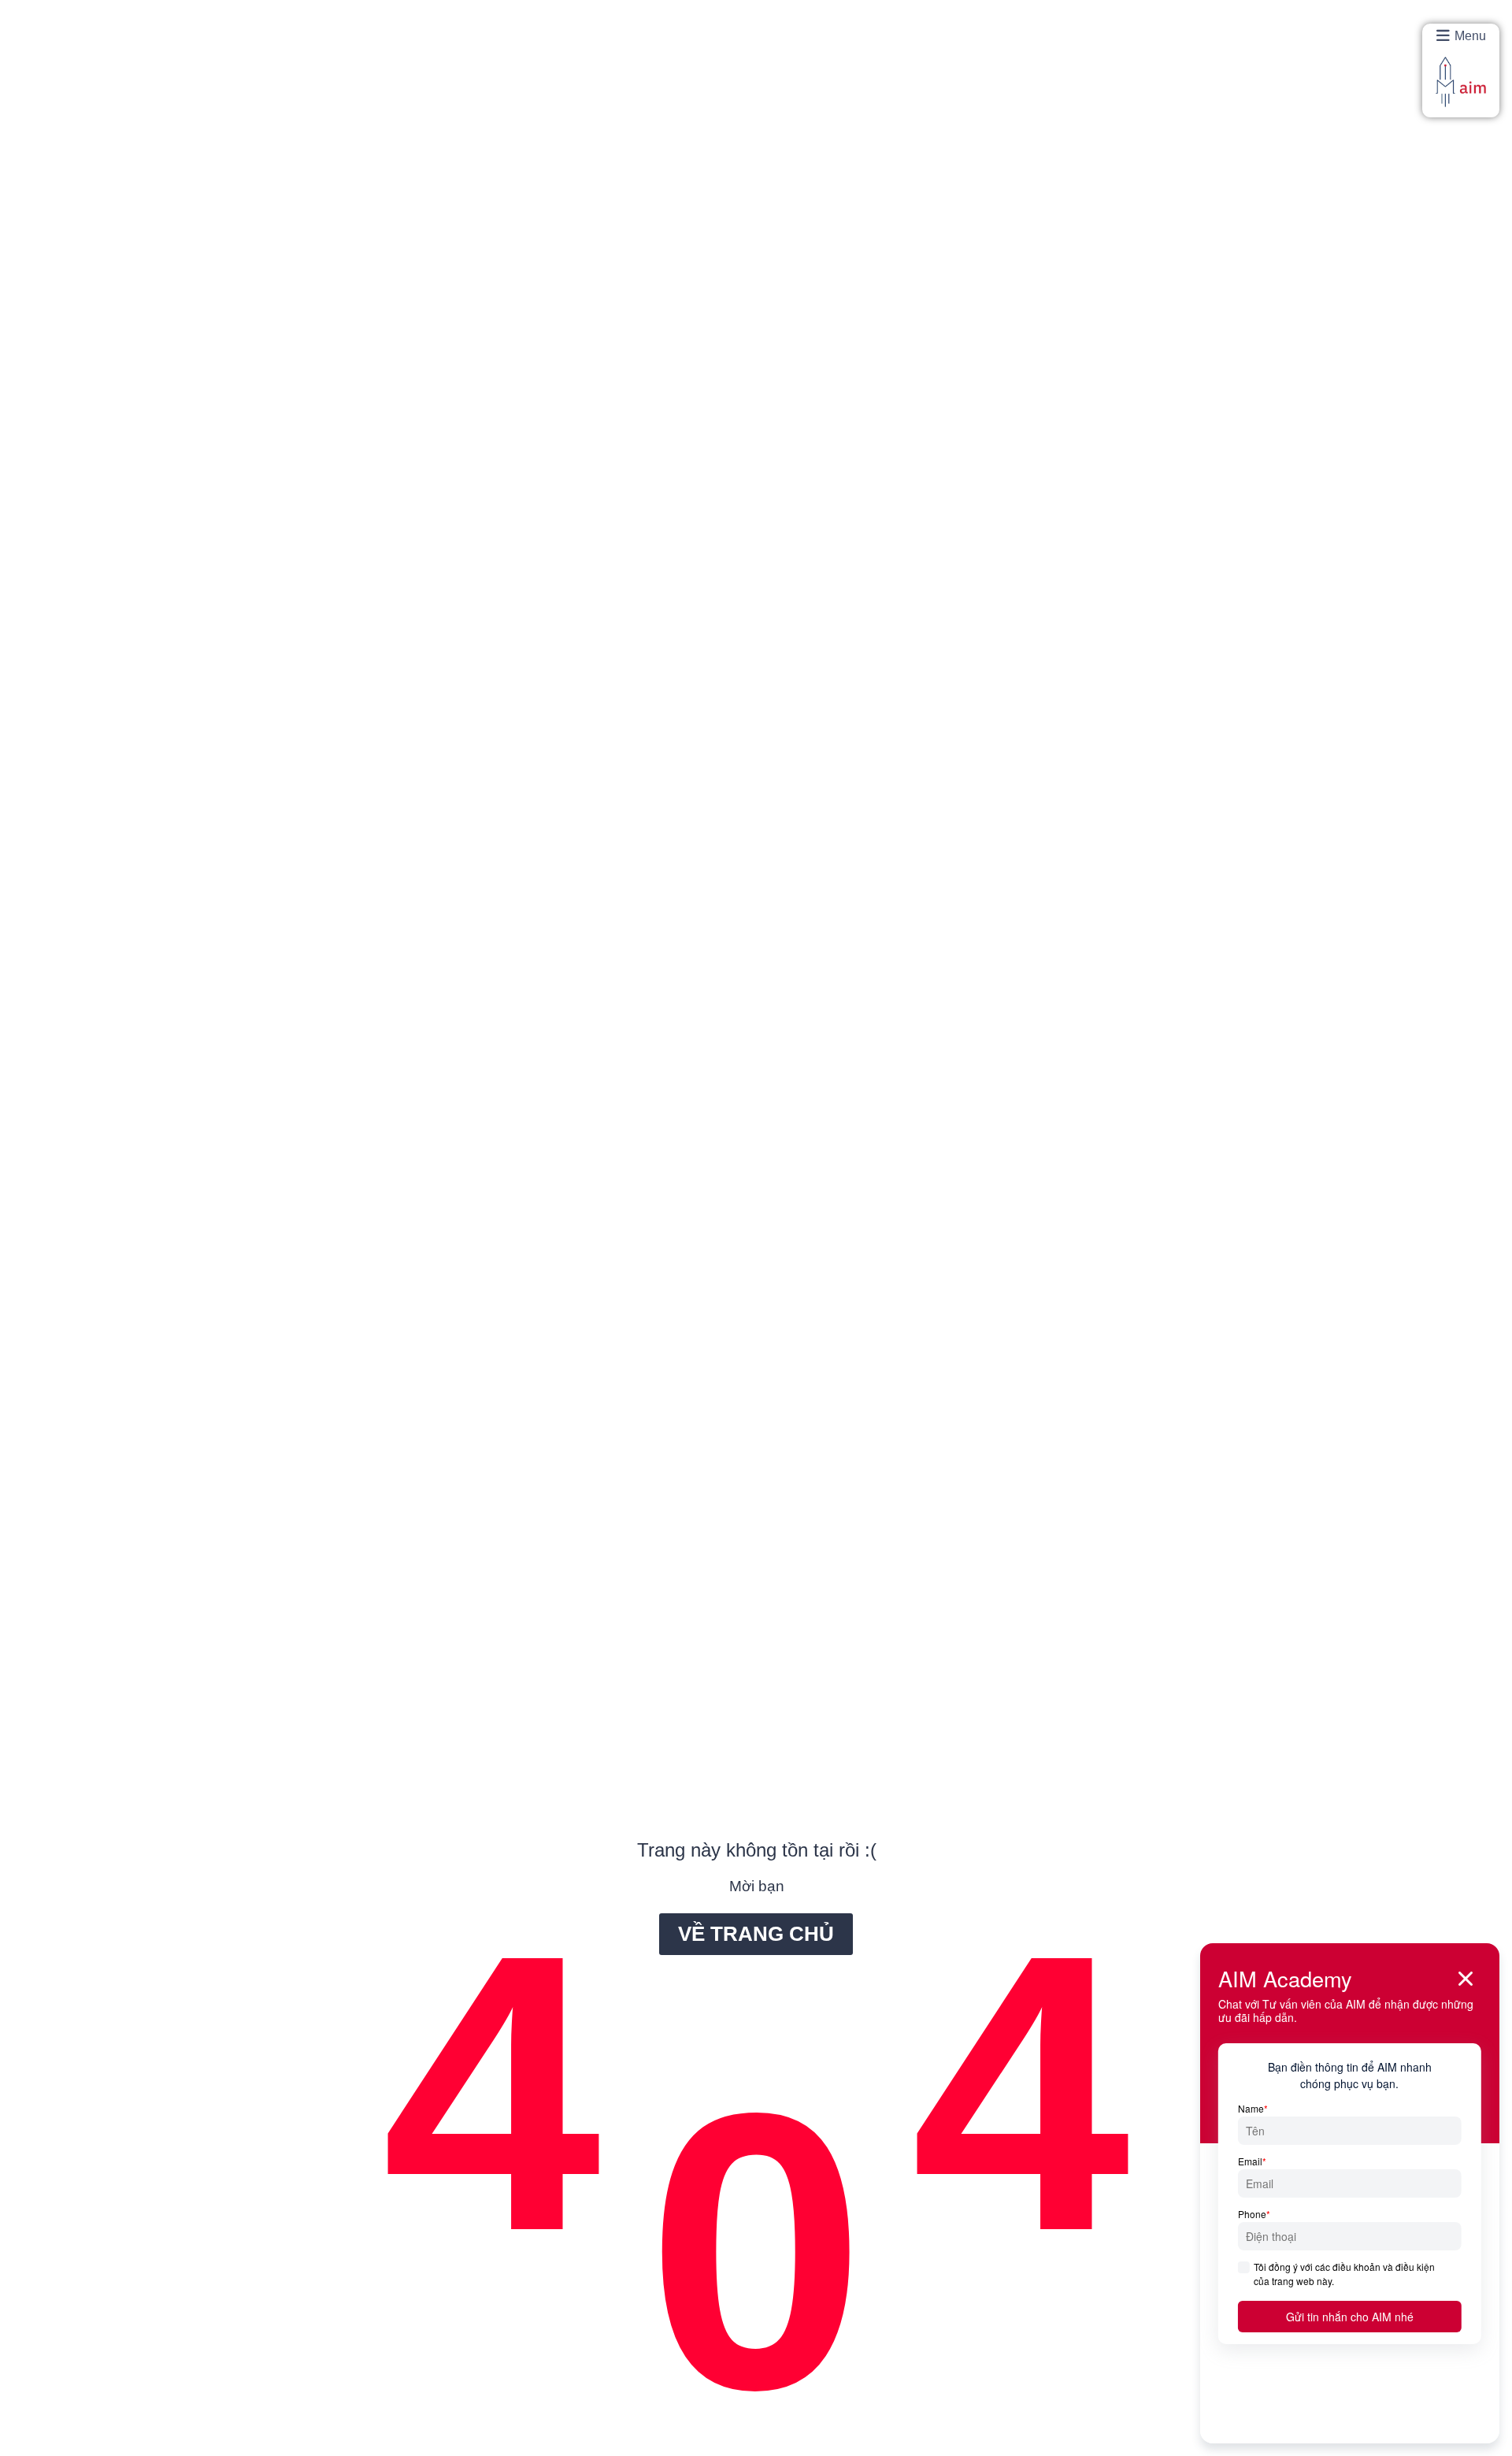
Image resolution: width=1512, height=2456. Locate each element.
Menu (1470, 36)
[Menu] (1443, 36)
